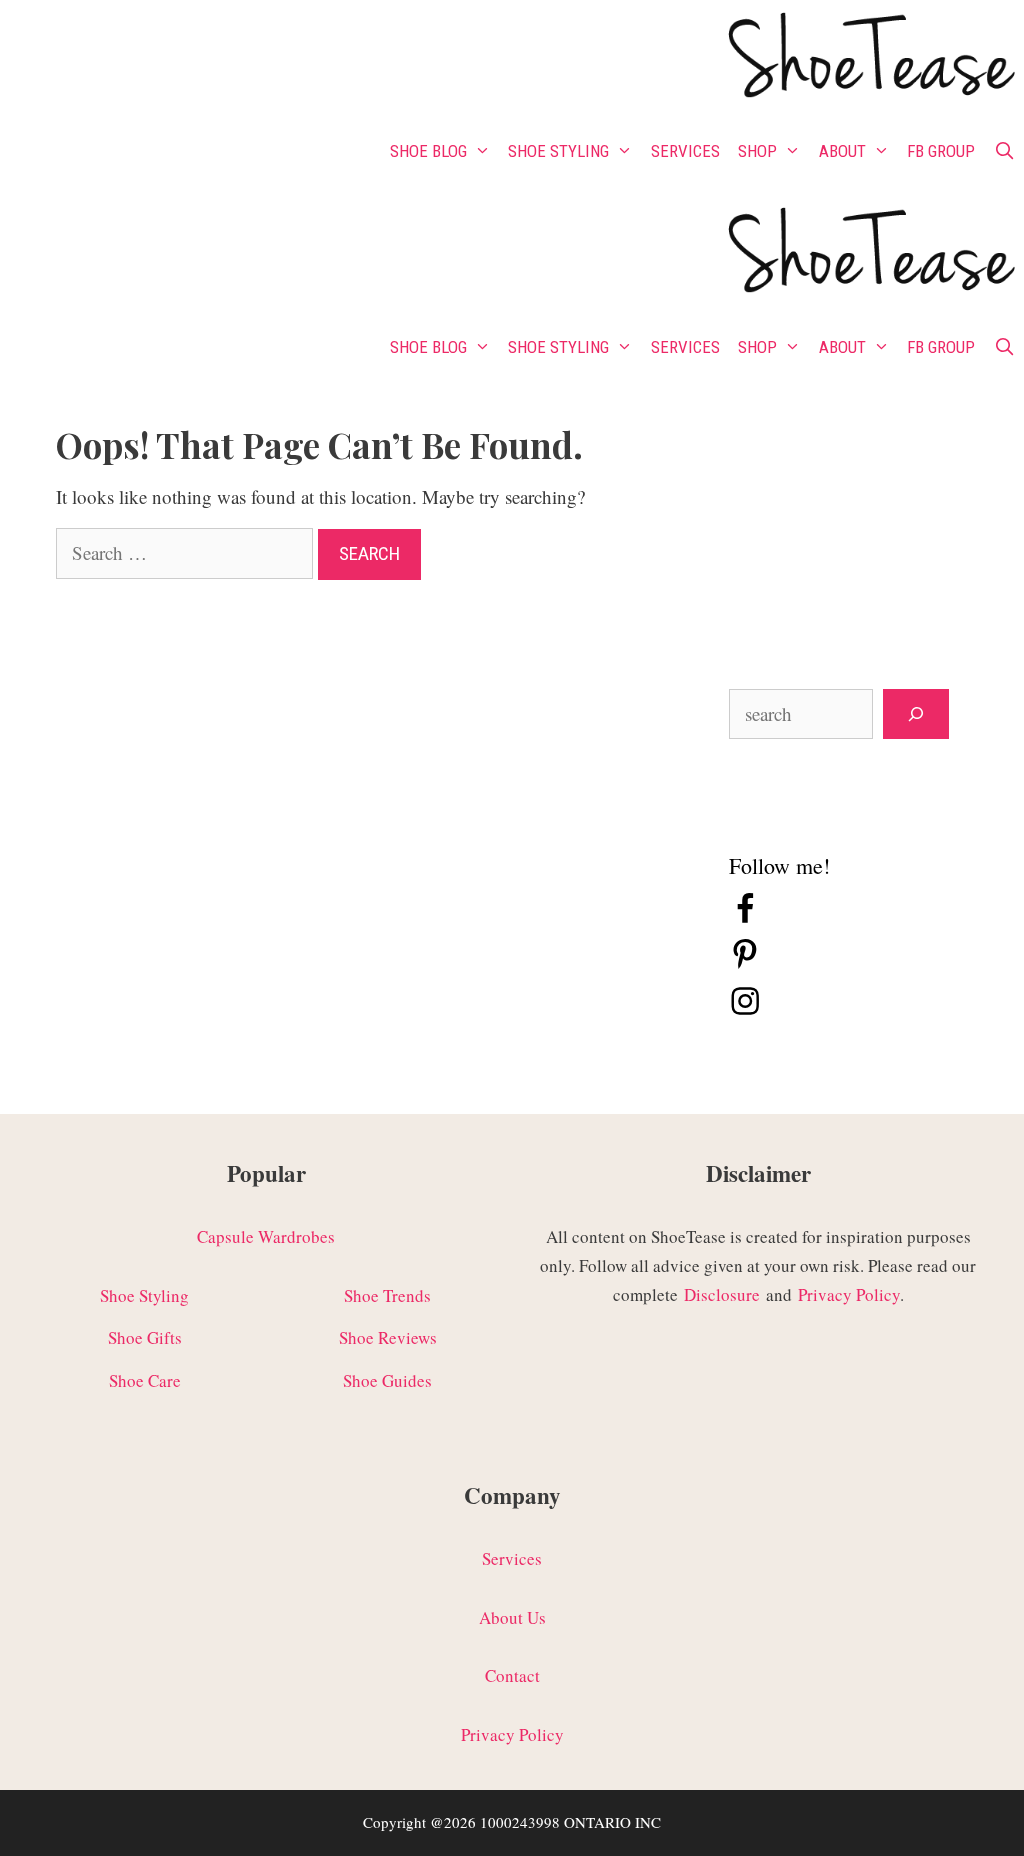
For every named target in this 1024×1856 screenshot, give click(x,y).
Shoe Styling (558, 151)
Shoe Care (145, 1380)
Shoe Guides (387, 1380)
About (842, 151)
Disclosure (722, 1294)
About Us (512, 1617)
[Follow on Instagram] (745, 1010)
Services (685, 151)
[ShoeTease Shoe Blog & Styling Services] (869, 58)
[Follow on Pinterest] (745, 964)
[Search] (916, 714)
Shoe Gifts (145, 1337)
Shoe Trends (387, 1295)
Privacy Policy (849, 1294)
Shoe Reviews (388, 1337)
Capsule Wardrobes (266, 1236)
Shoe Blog (428, 151)
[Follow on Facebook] (745, 918)
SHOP (757, 151)
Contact (512, 1675)
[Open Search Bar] (1004, 151)
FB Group (941, 151)
